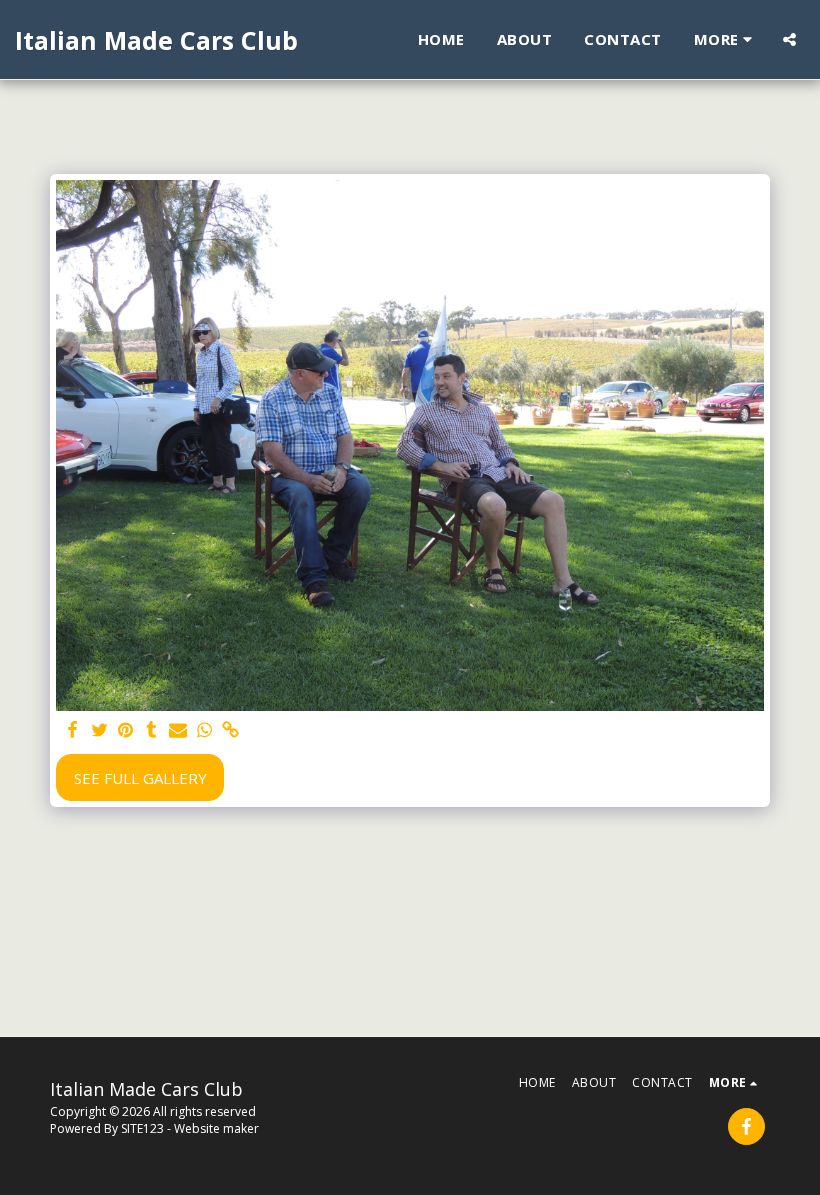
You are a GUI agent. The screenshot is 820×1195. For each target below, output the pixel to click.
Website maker (216, 1128)
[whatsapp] (204, 730)
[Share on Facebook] (73, 730)
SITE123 (142, 1128)
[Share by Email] (178, 730)
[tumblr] (151, 730)
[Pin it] (125, 730)
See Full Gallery (140, 778)
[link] (230, 730)
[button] (789, 39)
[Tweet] (99, 730)
